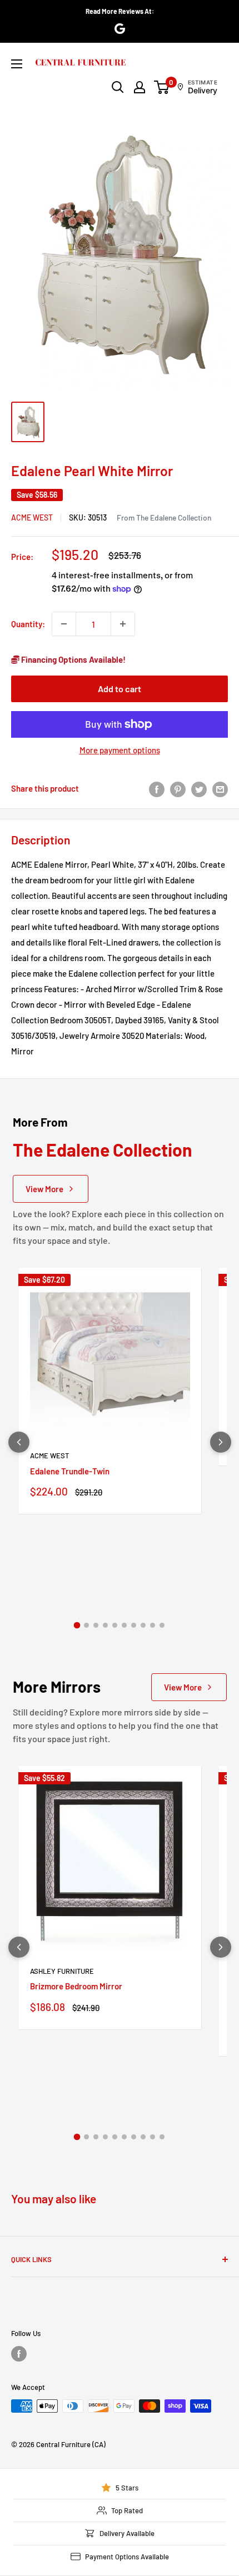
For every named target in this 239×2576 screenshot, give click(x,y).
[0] (162, 87)
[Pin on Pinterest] (178, 788)
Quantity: (28, 624)
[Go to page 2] (86, 1625)
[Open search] (118, 87)
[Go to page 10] (162, 1625)
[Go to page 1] (77, 1625)
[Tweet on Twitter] (199, 788)
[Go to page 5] (115, 1625)
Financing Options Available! (73, 659)
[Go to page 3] (96, 1625)
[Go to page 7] (134, 1625)
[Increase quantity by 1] (123, 624)
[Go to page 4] (105, 1625)
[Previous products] (19, 1442)
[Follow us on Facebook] (19, 2354)
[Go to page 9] (153, 1625)
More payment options (120, 750)
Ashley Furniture (62, 1971)
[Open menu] (17, 64)
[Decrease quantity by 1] (64, 624)
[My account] (140, 87)
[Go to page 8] (143, 1625)
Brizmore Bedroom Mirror (76, 1986)
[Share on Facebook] (157, 788)
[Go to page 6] (124, 1625)
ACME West (32, 517)
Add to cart (120, 689)
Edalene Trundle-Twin (70, 1471)
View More (44, 1189)
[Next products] (221, 1442)
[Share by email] (220, 788)
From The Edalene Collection (164, 517)
